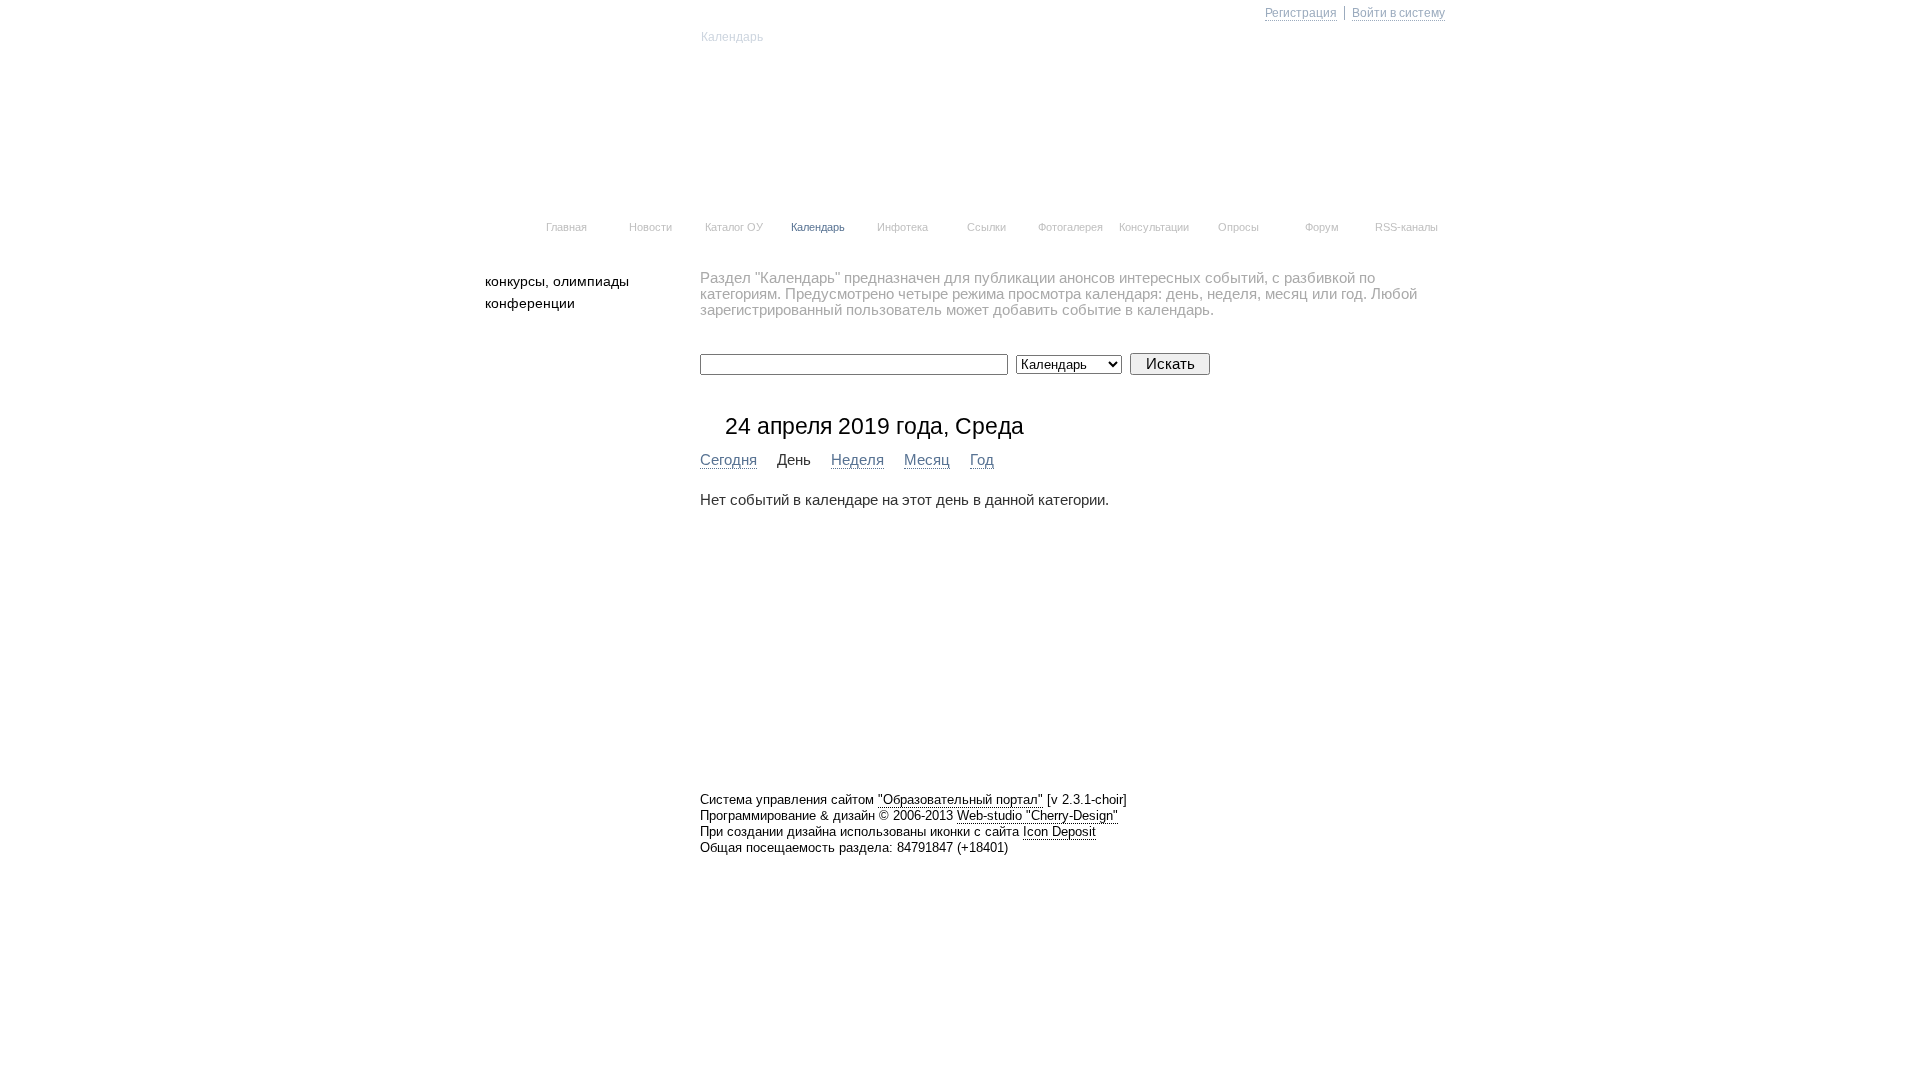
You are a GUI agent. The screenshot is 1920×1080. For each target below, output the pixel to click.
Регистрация (1301, 13)
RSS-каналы (1406, 227)
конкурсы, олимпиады (557, 281)
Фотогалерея (1070, 227)
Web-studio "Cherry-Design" (1037, 815)
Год (982, 460)
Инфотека (902, 227)
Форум (1322, 227)
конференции (530, 303)
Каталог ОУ (734, 227)
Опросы (1238, 227)
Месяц (927, 460)
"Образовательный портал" (960, 799)
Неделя (857, 460)
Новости (650, 227)
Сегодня (728, 460)
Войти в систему (1398, 13)
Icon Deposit (1059, 831)
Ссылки (986, 227)
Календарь (818, 227)
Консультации (1154, 227)
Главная (566, 227)
